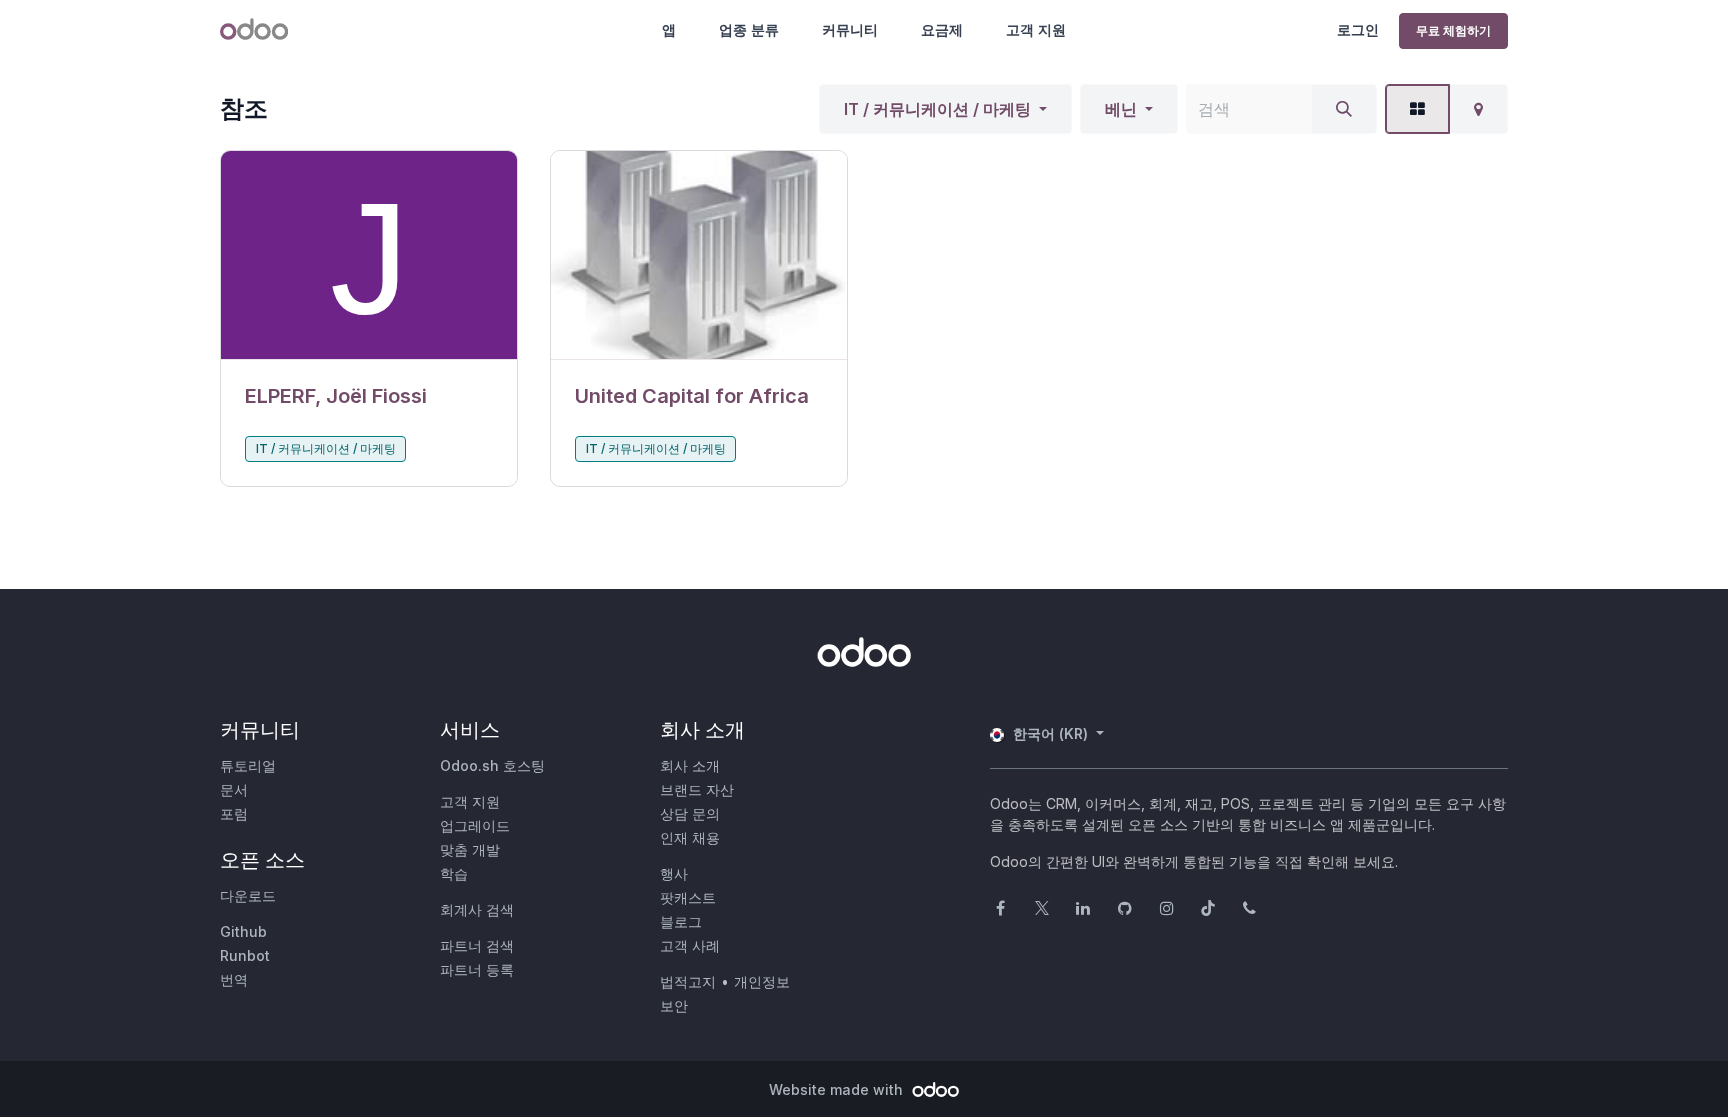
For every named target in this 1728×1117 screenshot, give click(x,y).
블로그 (681, 921)
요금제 (942, 29)
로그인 (1358, 29)
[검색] (1344, 109)
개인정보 (762, 981)
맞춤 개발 (470, 849)
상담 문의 (690, 813)
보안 (674, 1005)
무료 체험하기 (1453, 30)
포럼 (234, 813)
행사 (674, 873)
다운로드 (248, 895)
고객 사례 (690, 945)
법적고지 (688, 981)
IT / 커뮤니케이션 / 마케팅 (937, 109)
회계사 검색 (477, 909)
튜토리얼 (248, 765)
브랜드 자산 (697, 789)
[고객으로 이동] (369, 255)
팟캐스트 (688, 897)
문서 (234, 789)
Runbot (245, 955)
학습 (454, 873)
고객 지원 (1036, 29)
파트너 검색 (477, 945)
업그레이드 (475, 825)
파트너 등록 (477, 969)
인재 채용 (690, 837)
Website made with (838, 1089)
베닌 (1121, 109)
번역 (234, 979)
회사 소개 (690, 765)
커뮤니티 (850, 29)
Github (243, 931)
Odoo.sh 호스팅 (492, 765)
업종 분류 (749, 29)
